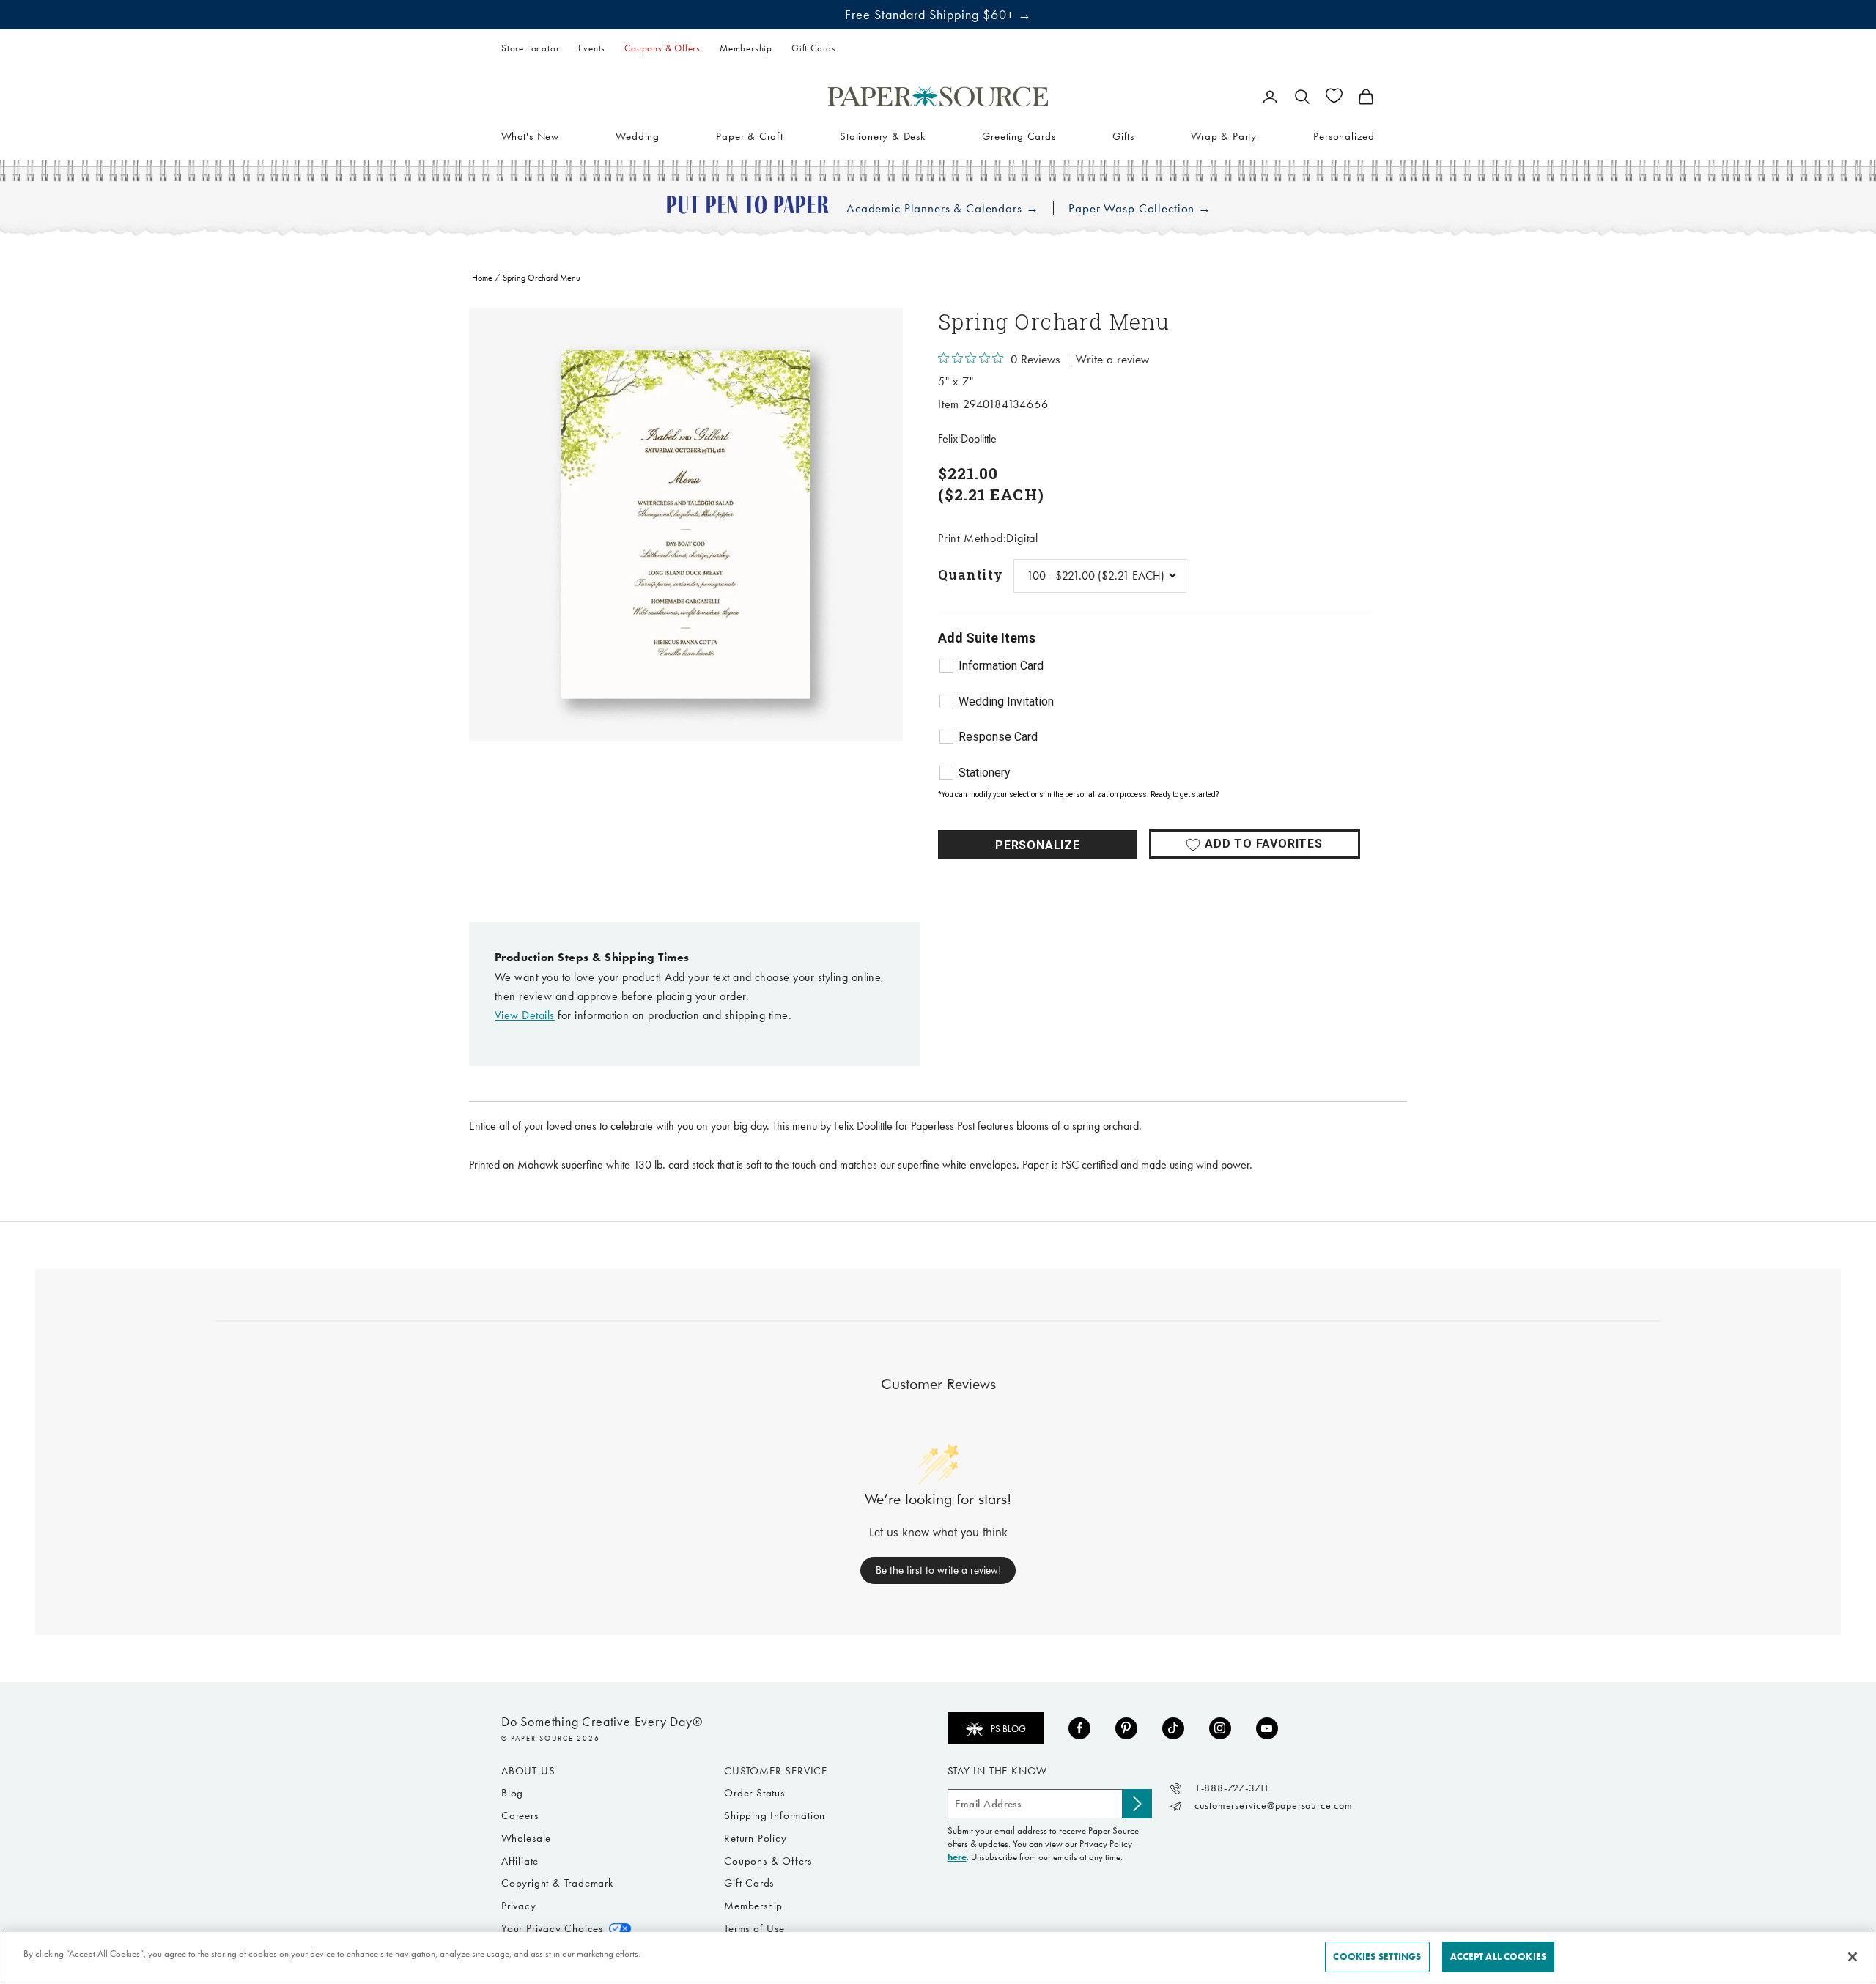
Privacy (519, 1906)
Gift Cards (814, 48)
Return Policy (755, 1838)
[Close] (1853, 1957)
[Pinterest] (1126, 1728)
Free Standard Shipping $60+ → (938, 15)
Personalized (1344, 136)
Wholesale (526, 1838)
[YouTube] (1267, 1728)
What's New (530, 136)
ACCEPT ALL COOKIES (1498, 1957)
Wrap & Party (1224, 136)
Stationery (985, 773)
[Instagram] (1220, 1728)
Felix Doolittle (967, 438)
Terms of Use (754, 1928)
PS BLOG (1008, 1729)
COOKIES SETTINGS (1377, 1957)
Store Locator (530, 48)
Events (592, 48)
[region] (686, 525)
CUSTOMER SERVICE (776, 1771)
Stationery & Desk (883, 136)
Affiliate (520, 1861)
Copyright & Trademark (557, 1883)
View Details (525, 1015)
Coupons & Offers (662, 48)
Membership (746, 48)
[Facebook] (1079, 1728)
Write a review (1112, 360)
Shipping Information (775, 1815)
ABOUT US (528, 1771)
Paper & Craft (749, 136)
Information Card (1001, 666)
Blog (512, 1793)
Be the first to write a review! (938, 1570)
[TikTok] (1173, 1728)
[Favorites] (1334, 96)
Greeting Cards (1019, 136)
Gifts (1123, 136)
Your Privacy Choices (552, 1928)
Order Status (754, 1793)
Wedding (638, 136)
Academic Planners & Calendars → (942, 208)
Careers (520, 1815)
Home (482, 278)
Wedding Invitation (1006, 702)
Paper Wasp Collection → (1140, 208)
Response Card (998, 737)
